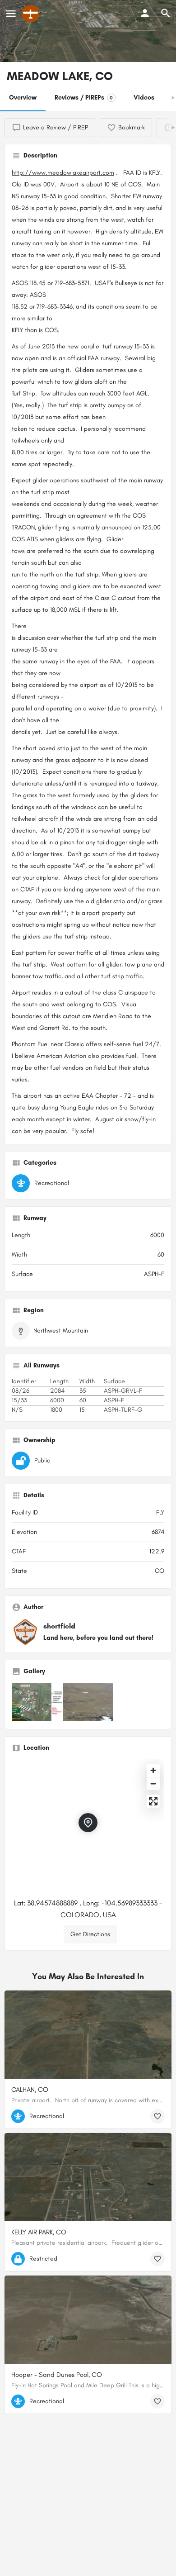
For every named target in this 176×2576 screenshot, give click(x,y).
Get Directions (90, 1934)
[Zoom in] (153, 1770)
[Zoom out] (153, 1783)
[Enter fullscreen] (153, 1801)
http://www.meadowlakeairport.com (63, 173)
